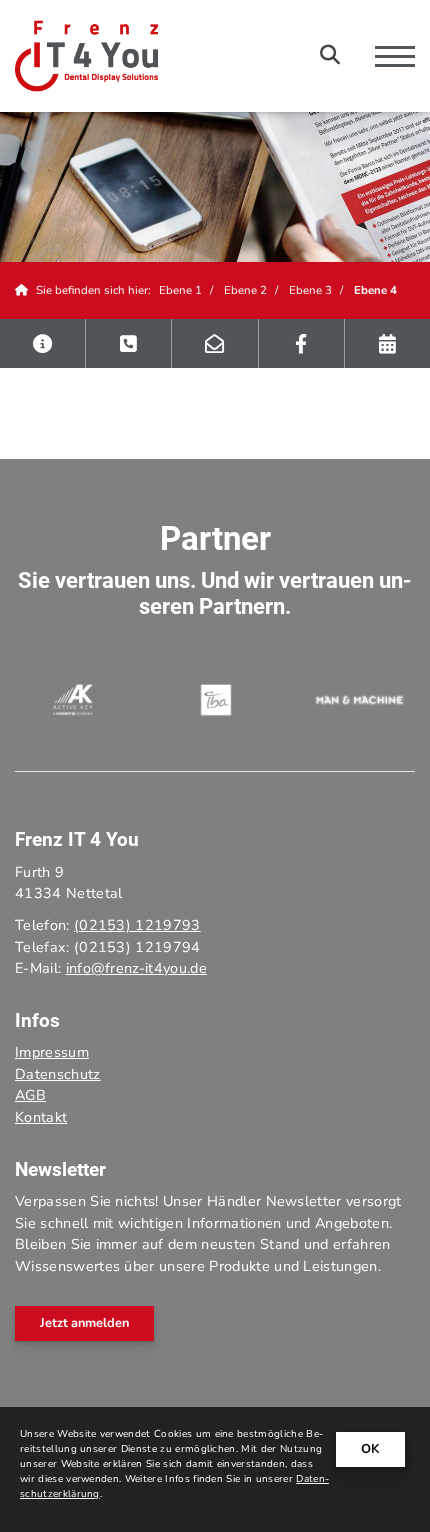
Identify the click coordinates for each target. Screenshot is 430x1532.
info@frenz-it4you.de (136, 968)
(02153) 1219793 (137, 925)
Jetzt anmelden (84, 1323)
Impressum (52, 1052)
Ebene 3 (310, 290)
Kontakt (41, 1117)
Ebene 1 (180, 290)
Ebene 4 (375, 290)
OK (370, 1449)
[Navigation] (387, 56)
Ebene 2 (245, 290)
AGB (30, 1095)
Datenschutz (58, 1074)
